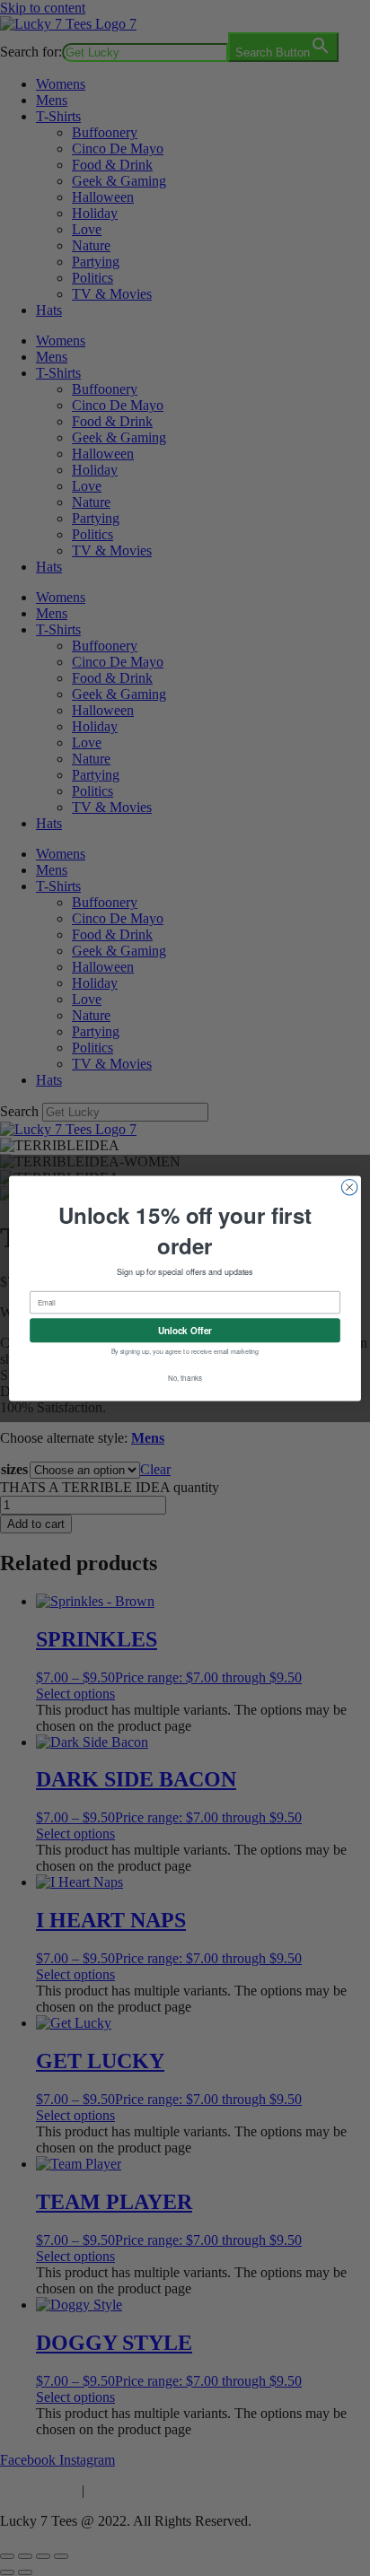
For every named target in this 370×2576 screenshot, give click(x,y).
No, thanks (185, 1377)
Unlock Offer (185, 1330)
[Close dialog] (349, 1187)
